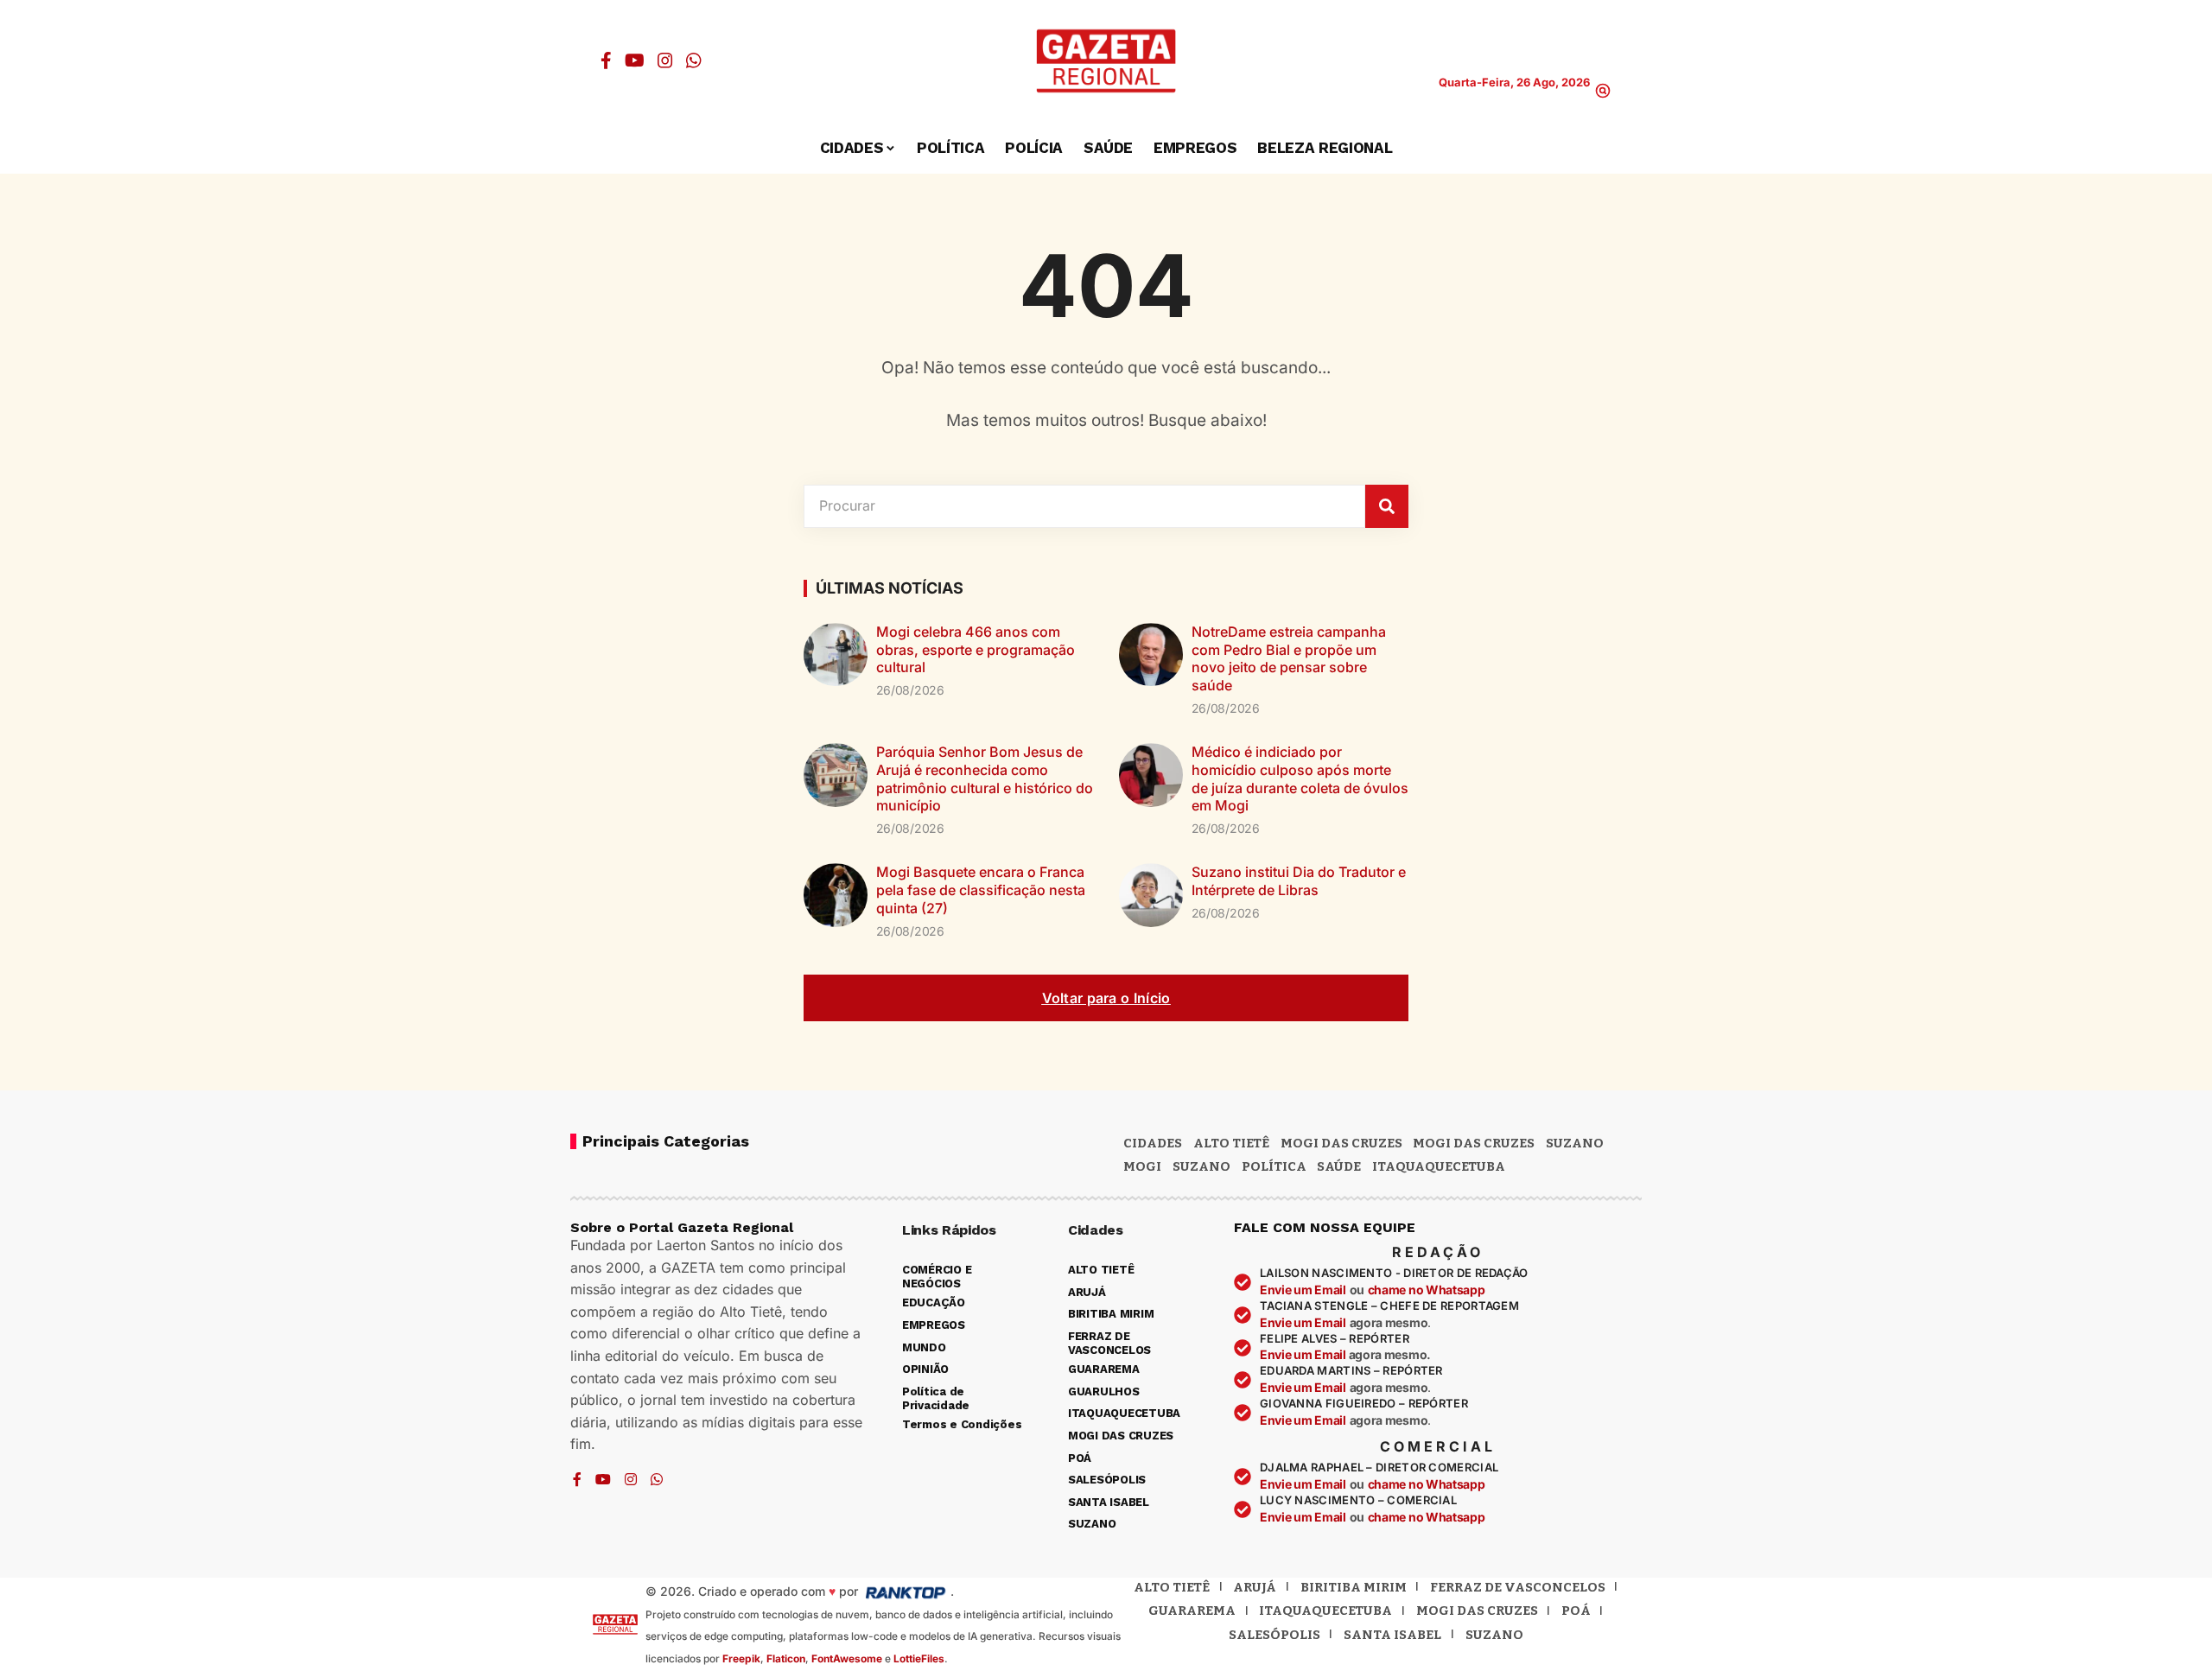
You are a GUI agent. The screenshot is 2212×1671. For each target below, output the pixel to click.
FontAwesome (847, 1658)
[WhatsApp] (694, 60)
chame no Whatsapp (1427, 1290)
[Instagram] (665, 60)
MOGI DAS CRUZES (1341, 1143)
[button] (1603, 91)
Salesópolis (1274, 1635)
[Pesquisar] (1387, 506)
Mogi (1142, 1166)
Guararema (1192, 1611)
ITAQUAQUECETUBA (1439, 1166)
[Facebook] (606, 60)
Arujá (1255, 1587)
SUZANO (1201, 1166)
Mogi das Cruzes (1474, 1143)
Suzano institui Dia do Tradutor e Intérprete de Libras (1299, 881)
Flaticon (786, 1658)
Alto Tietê (1231, 1143)
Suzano (1575, 1143)
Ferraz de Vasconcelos (1518, 1587)
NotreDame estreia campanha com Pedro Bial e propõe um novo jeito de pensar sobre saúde (1289, 658)
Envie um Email (1303, 1290)
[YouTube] (635, 60)
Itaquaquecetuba (1325, 1611)
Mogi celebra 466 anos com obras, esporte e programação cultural (976, 650)
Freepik (741, 1658)
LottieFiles (919, 1658)
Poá (1576, 1611)
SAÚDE (1339, 1166)
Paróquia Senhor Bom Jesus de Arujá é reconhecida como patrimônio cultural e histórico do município (985, 778)
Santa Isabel (1392, 1635)
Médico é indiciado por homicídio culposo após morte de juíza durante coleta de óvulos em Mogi (1300, 778)
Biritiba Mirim (1354, 1587)
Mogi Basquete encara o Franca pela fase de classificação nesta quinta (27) (981, 890)
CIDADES (1153, 1143)
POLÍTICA (1274, 1166)
